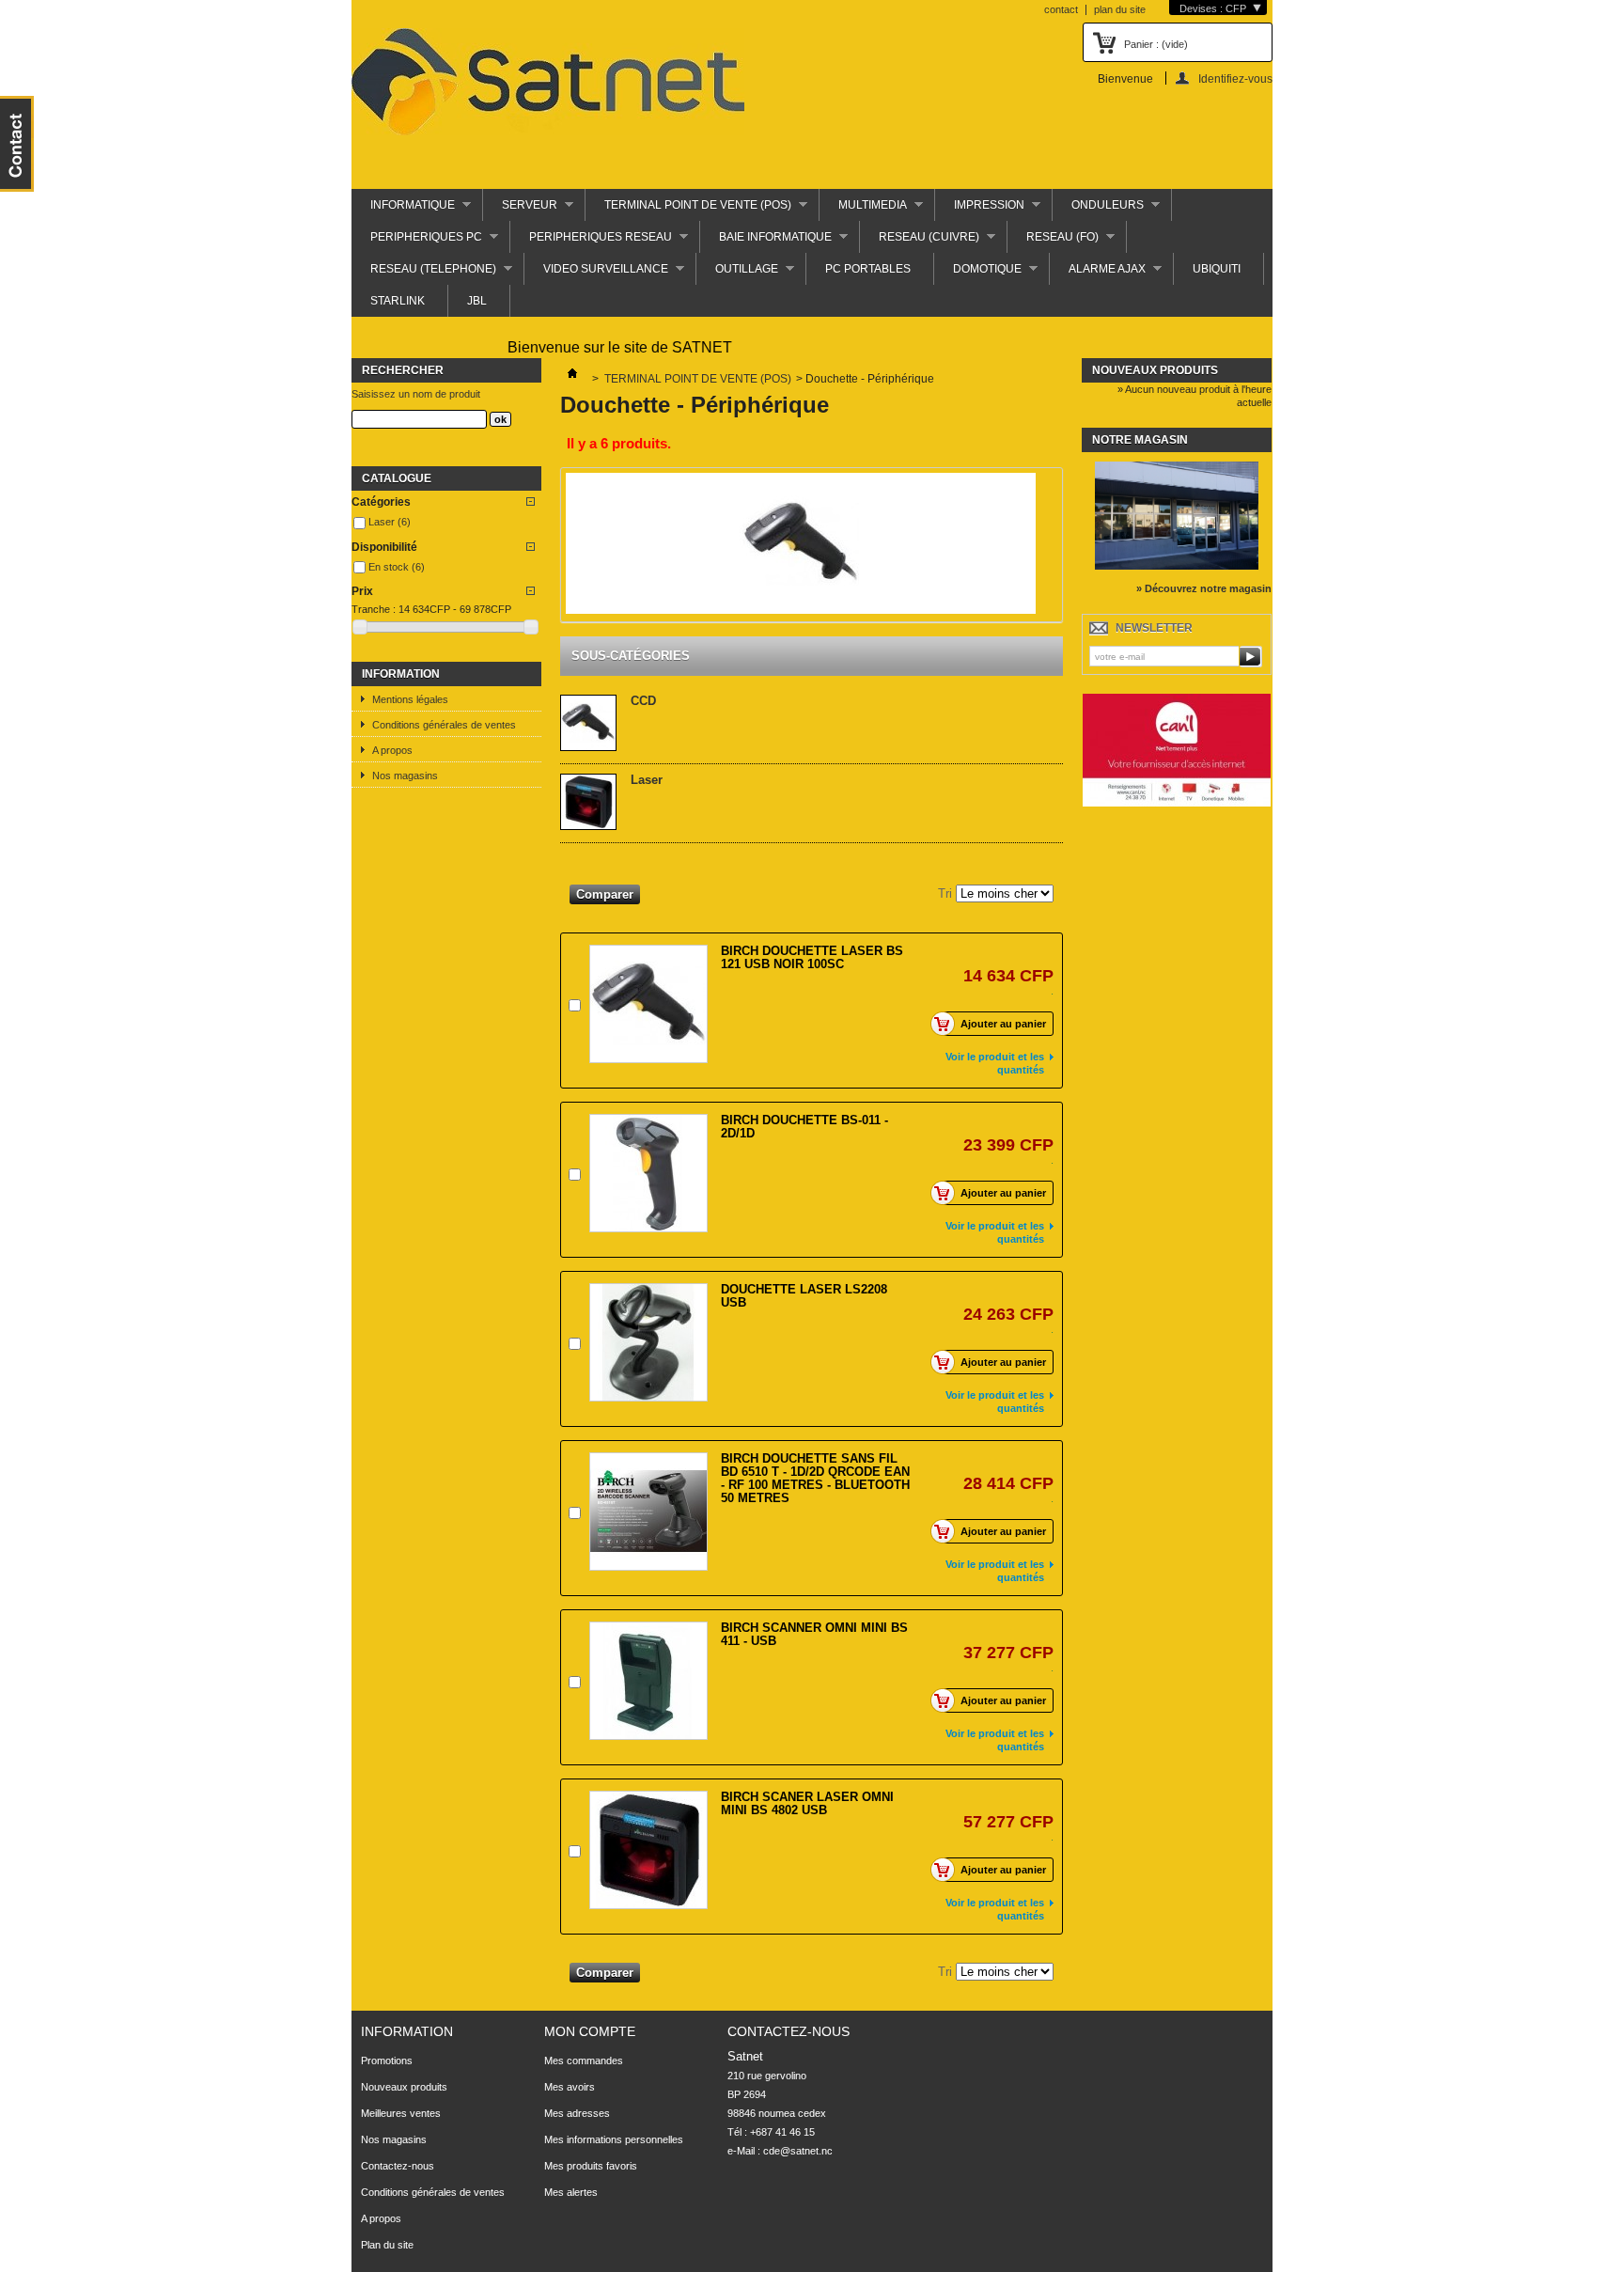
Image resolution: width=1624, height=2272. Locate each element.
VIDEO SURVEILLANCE (596, 274)
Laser (390, 522)
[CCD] (588, 724)
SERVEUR (520, 210)
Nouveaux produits (1155, 370)
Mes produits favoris (591, 2166)
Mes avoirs (570, 2087)
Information (401, 674)
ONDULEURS (1098, 210)
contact (1061, 9)
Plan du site (387, 2245)
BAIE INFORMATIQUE (766, 242)
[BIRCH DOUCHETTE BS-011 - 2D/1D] (648, 1173)
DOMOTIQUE (978, 274)
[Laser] (588, 803)
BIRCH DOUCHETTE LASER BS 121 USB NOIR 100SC (812, 957)
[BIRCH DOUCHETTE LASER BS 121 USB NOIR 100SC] (648, 1004)
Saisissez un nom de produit (416, 394)
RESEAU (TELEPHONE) (424, 274)
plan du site (1120, 9)
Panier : (1156, 44)
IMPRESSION (980, 210)
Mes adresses (577, 2113)
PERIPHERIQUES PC (417, 242)
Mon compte (590, 2031)
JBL (477, 301)
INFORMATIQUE (403, 210)
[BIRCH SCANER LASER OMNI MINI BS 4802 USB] (648, 1850)
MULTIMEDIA (863, 210)
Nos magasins (405, 776)
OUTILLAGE (737, 274)
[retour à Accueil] (572, 379)
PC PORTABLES (868, 269)
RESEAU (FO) (1053, 242)
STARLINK (398, 301)
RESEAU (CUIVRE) (920, 242)
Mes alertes (571, 2192)
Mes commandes (584, 2060)
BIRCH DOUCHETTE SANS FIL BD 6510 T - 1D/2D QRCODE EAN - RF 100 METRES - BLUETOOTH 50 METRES (815, 1478)
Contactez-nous (398, 2166)
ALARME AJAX (1098, 274)
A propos (392, 750)
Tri (945, 893)
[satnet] (548, 83)
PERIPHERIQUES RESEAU (591, 242)
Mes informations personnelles (614, 2139)
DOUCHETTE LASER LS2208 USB (804, 1296)
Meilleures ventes (401, 2113)
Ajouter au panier (1003, 1024)
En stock (397, 567)
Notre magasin (1140, 440)
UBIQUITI (1217, 269)
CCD (643, 701)
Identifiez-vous (1235, 78)
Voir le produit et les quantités (995, 1063)
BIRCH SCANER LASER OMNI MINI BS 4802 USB (807, 1803)
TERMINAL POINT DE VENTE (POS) (688, 210)
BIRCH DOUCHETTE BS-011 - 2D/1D (804, 1127)
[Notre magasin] (1177, 566)
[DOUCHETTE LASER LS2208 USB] (648, 1342)
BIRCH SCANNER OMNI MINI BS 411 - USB (814, 1634)
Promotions (387, 2060)
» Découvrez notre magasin (1204, 588)
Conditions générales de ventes (444, 725)
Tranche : (374, 609)
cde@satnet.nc (798, 2151)
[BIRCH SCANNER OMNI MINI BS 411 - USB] (648, 1681)
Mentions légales (410, 699)
